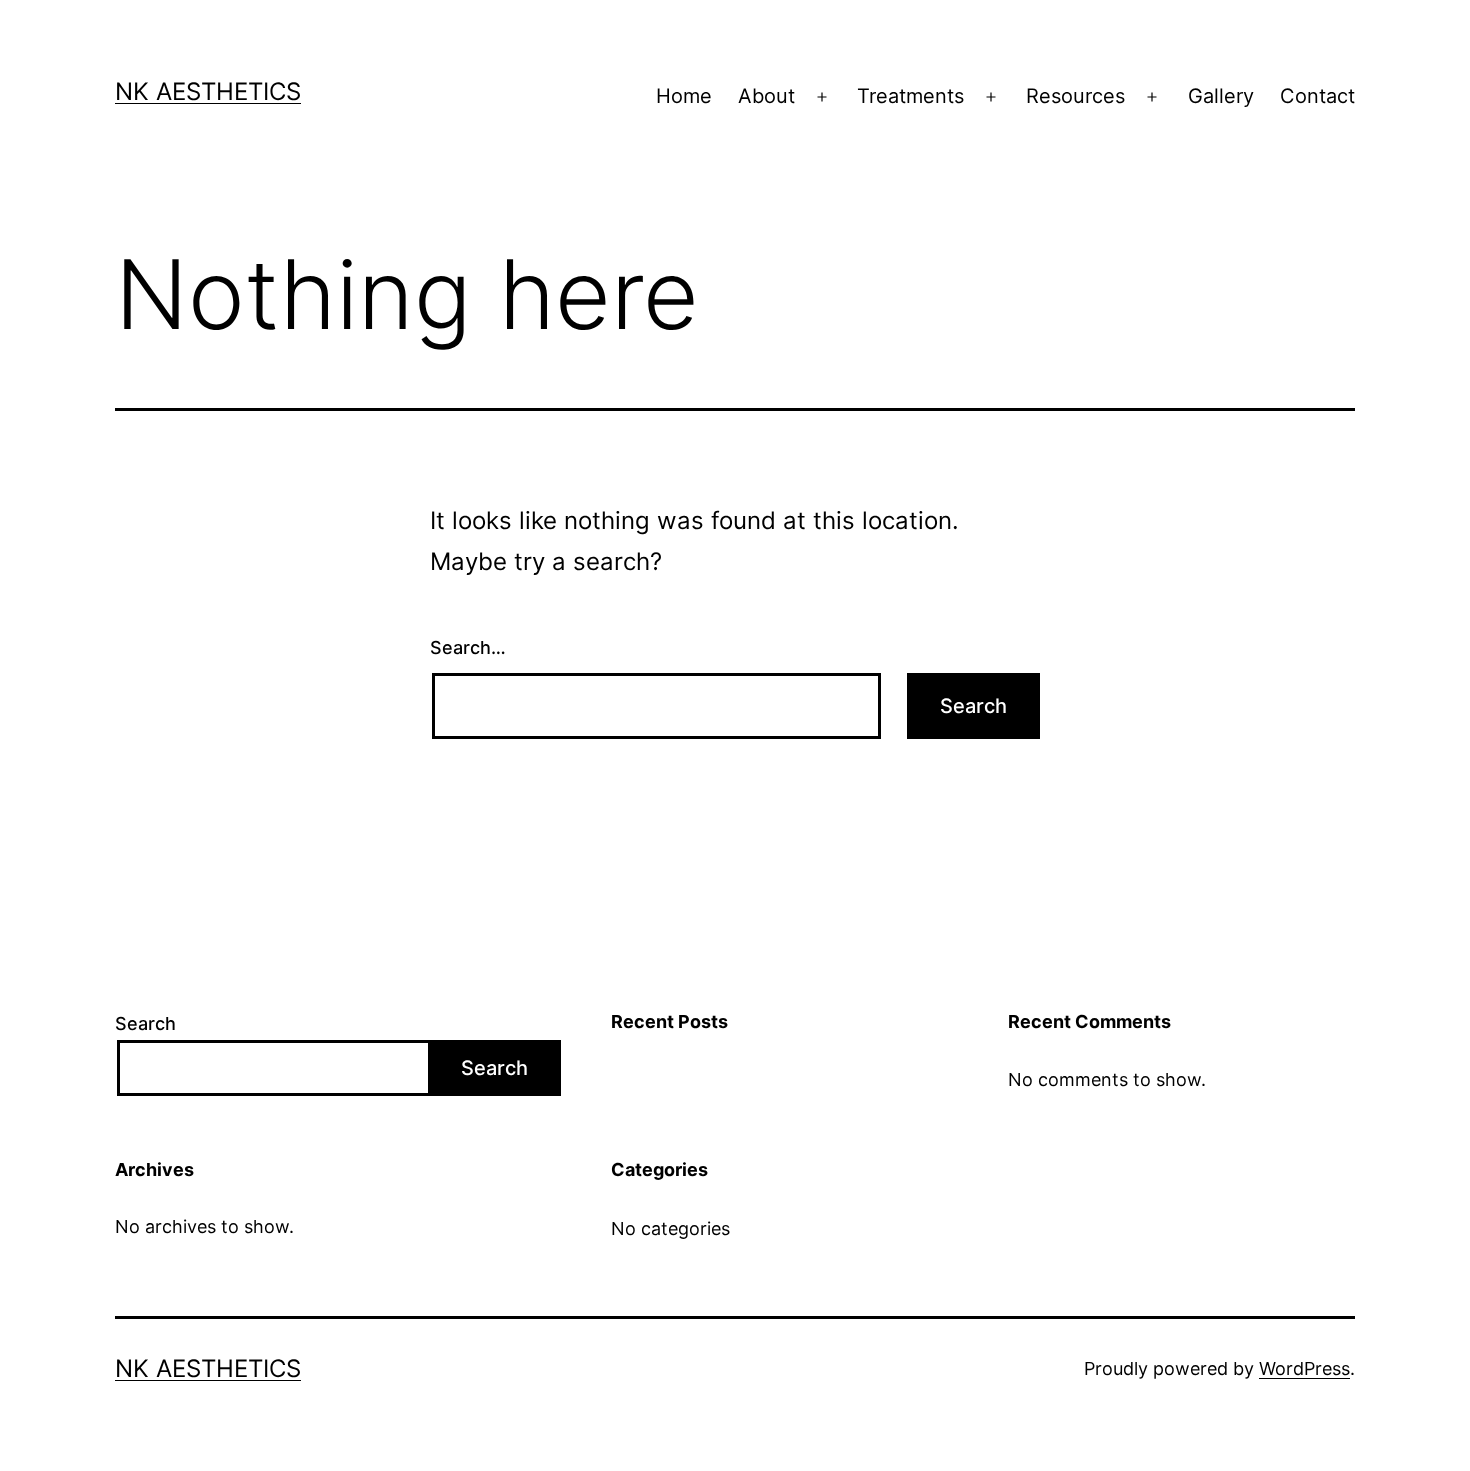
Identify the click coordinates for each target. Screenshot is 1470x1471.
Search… (468, 647)
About (766, 96)
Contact (1317, 96)
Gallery (1221, 96)
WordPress (1304, 1368)
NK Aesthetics (208, 91)
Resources (1075, 96)
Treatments (910, 96)
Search (145, 1023)
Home (684, 96)
